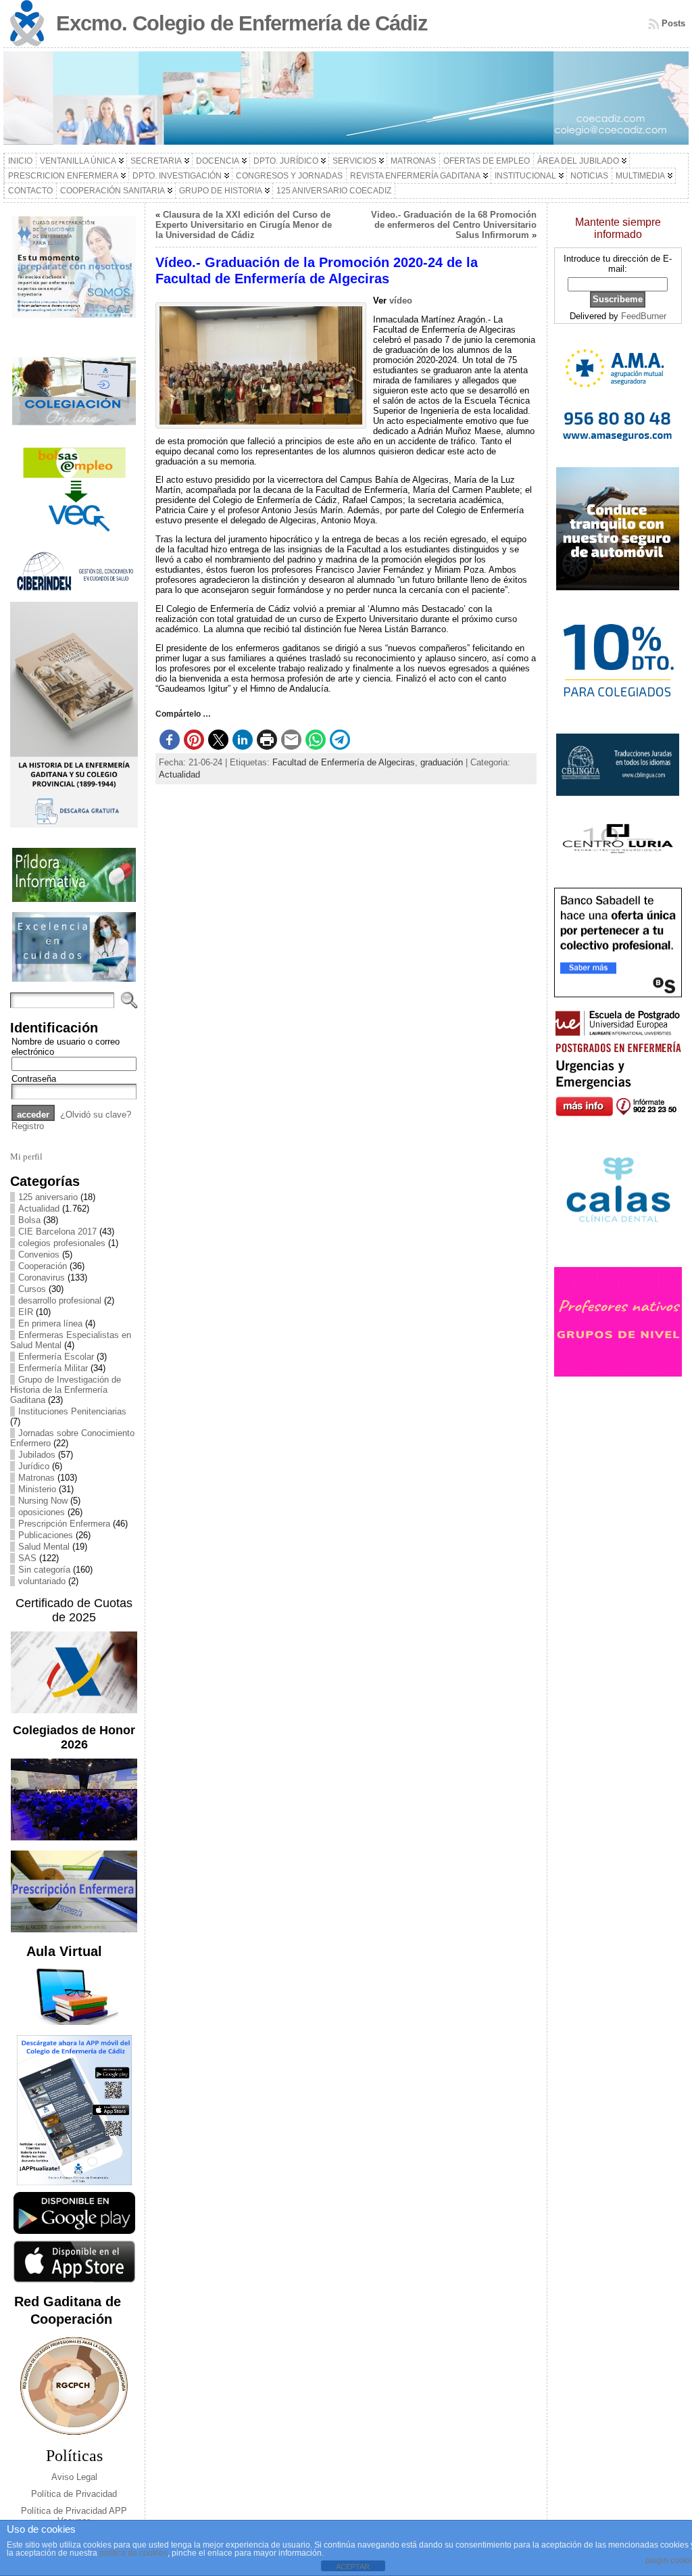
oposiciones (42, 1512)
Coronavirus (42, 1278)
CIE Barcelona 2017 (57, 1232)
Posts (673, 23)
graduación (442, 762)
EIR (26, 1312)
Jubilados (37, 1455)
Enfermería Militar (53, 1368)
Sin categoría (44, 1570)
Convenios (39, 1255)
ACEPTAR (353, 2567)
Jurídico (34, 1466)
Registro (28, 1126)
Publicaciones (46, 1535)
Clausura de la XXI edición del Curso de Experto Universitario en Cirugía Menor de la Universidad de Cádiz (244, 225)
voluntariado (42, 1581)
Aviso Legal (74, 2477)
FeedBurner (644, 316)
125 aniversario (48, 1197)
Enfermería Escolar (56, 1357)
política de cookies (133, 2553)
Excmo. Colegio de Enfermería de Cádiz (242, 23)
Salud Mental (44, 1547)
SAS (27, 1558)
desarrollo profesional (60, 1301)
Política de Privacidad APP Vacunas (74, 2516)
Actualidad (39, 1209)
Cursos (32, 1289)
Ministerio (37, 1489)
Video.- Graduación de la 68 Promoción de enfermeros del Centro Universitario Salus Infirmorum (454, 225)
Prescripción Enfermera (64, 1524)
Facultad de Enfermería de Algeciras (344, 762)
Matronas (36, 1478)
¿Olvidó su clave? (96, 1115)
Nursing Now (43, 1501)
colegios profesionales (62, 1243)
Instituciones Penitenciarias (72, 1411)
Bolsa (29, 1220)
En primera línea (50, 1323)
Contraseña (34, 1079)
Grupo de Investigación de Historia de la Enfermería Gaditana (66, 1390)
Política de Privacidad (74, 2494)
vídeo (401, 301)
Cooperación (43, 1266)
